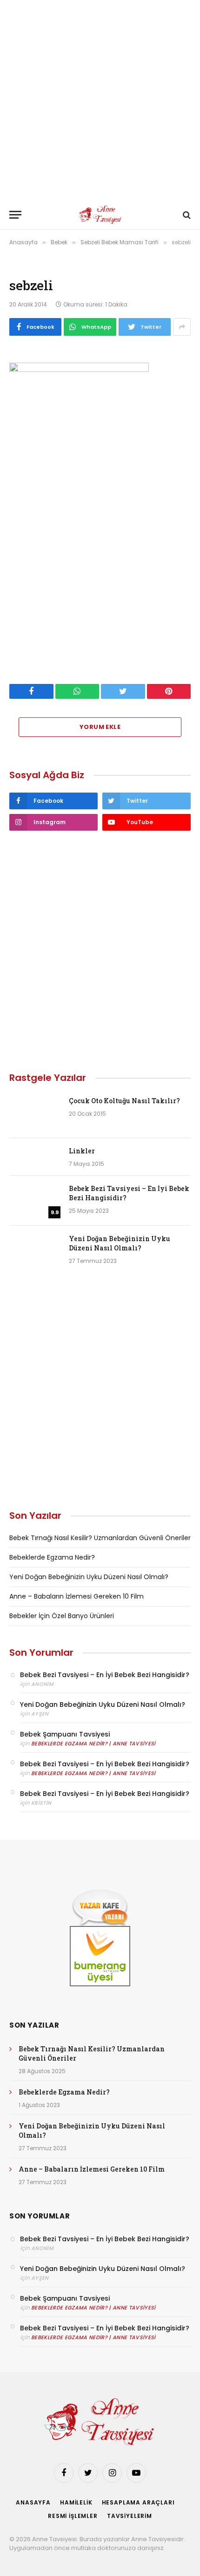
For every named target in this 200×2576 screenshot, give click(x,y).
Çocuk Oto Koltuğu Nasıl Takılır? (124, 1101)
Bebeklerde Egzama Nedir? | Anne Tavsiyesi (93, 1743)
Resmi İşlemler (73, 2516)
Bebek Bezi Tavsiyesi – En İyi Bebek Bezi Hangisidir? (105, 1675)
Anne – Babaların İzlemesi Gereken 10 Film (77, 1596)
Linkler (82, 1151)
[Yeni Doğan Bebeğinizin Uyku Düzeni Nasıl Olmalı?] (35, 1251)
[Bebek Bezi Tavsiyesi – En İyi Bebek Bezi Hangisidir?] (35, 1201)
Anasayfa (33, 2502)
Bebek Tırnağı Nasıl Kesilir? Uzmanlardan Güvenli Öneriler (100, 1538)
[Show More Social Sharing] (182, 327)
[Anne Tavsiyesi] (100, 215)
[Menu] (15, 215)
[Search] (186, 215)
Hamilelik (76, 2502)
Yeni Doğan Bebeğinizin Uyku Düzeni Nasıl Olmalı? (120, 1243)
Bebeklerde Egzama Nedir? (52, 1557)
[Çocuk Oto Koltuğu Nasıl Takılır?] (35, 1113)
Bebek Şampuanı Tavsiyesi (65, 1734)
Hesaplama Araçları (138, 2502)
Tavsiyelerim (130, 2516)
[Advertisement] (100, 100)
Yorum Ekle (100, 727)
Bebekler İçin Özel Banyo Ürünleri (62, 1616)
